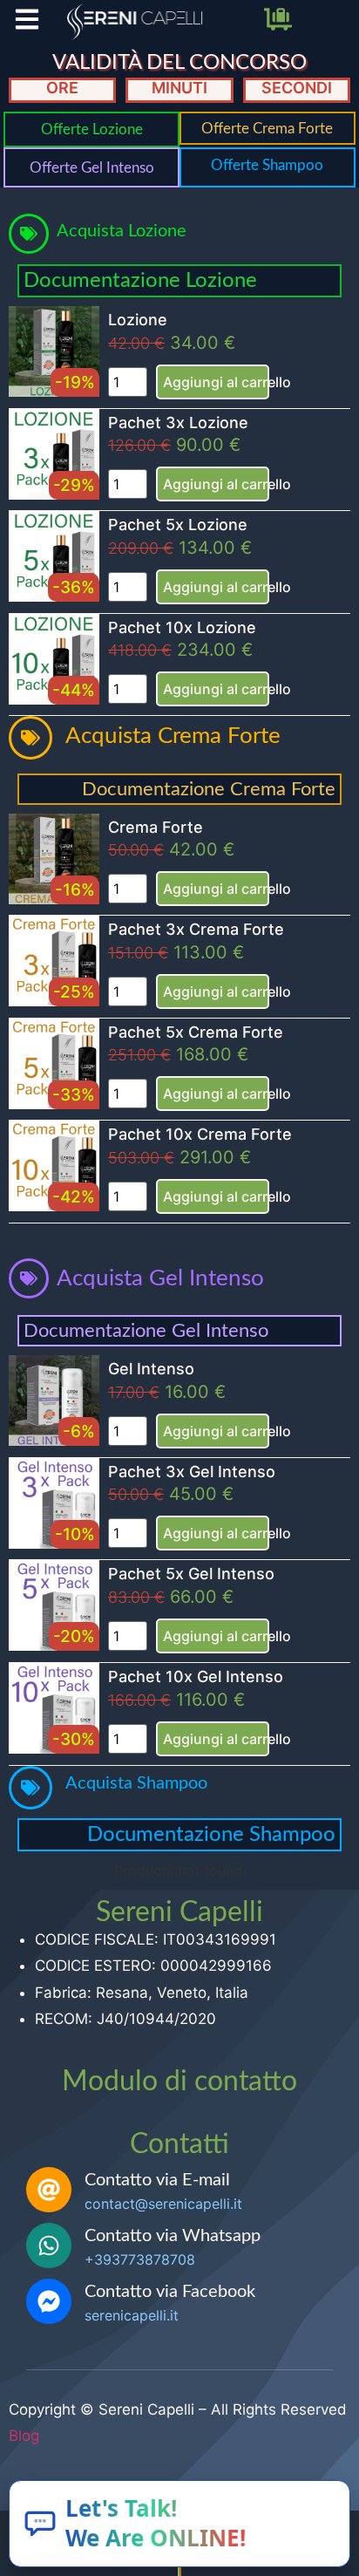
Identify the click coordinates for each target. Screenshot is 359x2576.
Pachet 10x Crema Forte (200, 1134)
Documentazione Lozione (140, 281)
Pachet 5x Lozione (178, 525)
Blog (24, 2436)
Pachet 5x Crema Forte (196, 1032)
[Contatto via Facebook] (49, 2301)
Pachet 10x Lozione (182, 627)
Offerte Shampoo (267, 165)
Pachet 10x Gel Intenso (196, 1676)
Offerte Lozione (92, 129)
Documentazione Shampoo (211, 1835)
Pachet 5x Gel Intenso (191, 1574)
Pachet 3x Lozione (178, 423)
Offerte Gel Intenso (92, 168)
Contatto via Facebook (170, 2292)
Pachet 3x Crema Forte (196, 929)
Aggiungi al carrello (216, 382)
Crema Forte (156, 827)
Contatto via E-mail (157, 2180)
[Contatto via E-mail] (49, 2190)
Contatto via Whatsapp (173, 2236)
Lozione (138, 320)
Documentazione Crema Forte (209, 789)
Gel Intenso (151, 1369)
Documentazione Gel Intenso (146, 1331)
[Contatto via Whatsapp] (49, 2245)
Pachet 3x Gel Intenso (192, 1472)
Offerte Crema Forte (267, 129)
